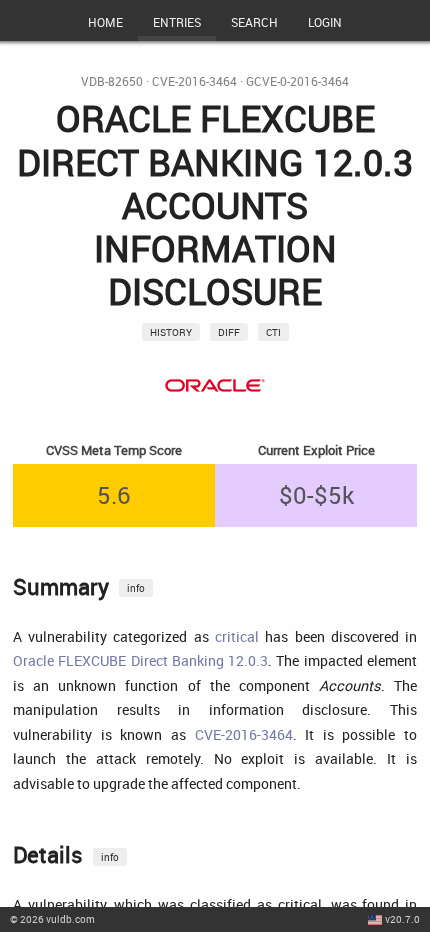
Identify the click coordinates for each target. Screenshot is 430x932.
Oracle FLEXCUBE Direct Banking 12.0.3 (140, 660)
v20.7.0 (402, 919)
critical (237, 636)
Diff (229, 332)
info (136, 588)
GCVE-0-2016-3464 (297, 81)
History (171, 332)
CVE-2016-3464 (194, 81)
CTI (273, 332)
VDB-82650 (112, 81)
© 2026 (52, 919)
